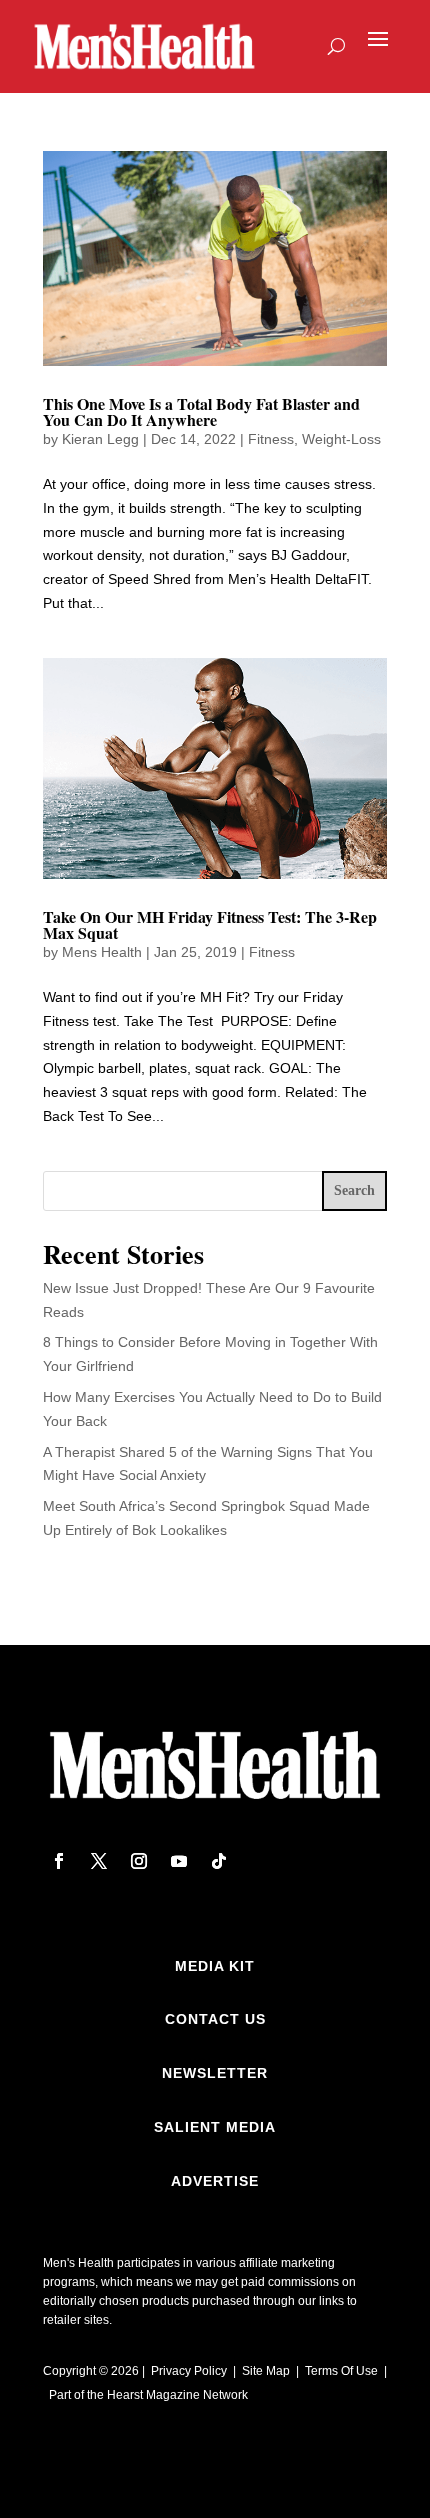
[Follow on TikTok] (219, 1861)
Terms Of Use (341, 2371)
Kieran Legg (100, 439)
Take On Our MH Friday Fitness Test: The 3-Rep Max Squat (210, 924)
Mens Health (102, 952)
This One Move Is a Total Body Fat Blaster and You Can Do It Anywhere (201, 411)
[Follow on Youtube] (179, 1861)
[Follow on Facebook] (59, 1861)
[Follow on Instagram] (139, 1861)
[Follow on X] (99, 1861)
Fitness (271, 439)
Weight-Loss (341, 439)
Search (354, 1190)
